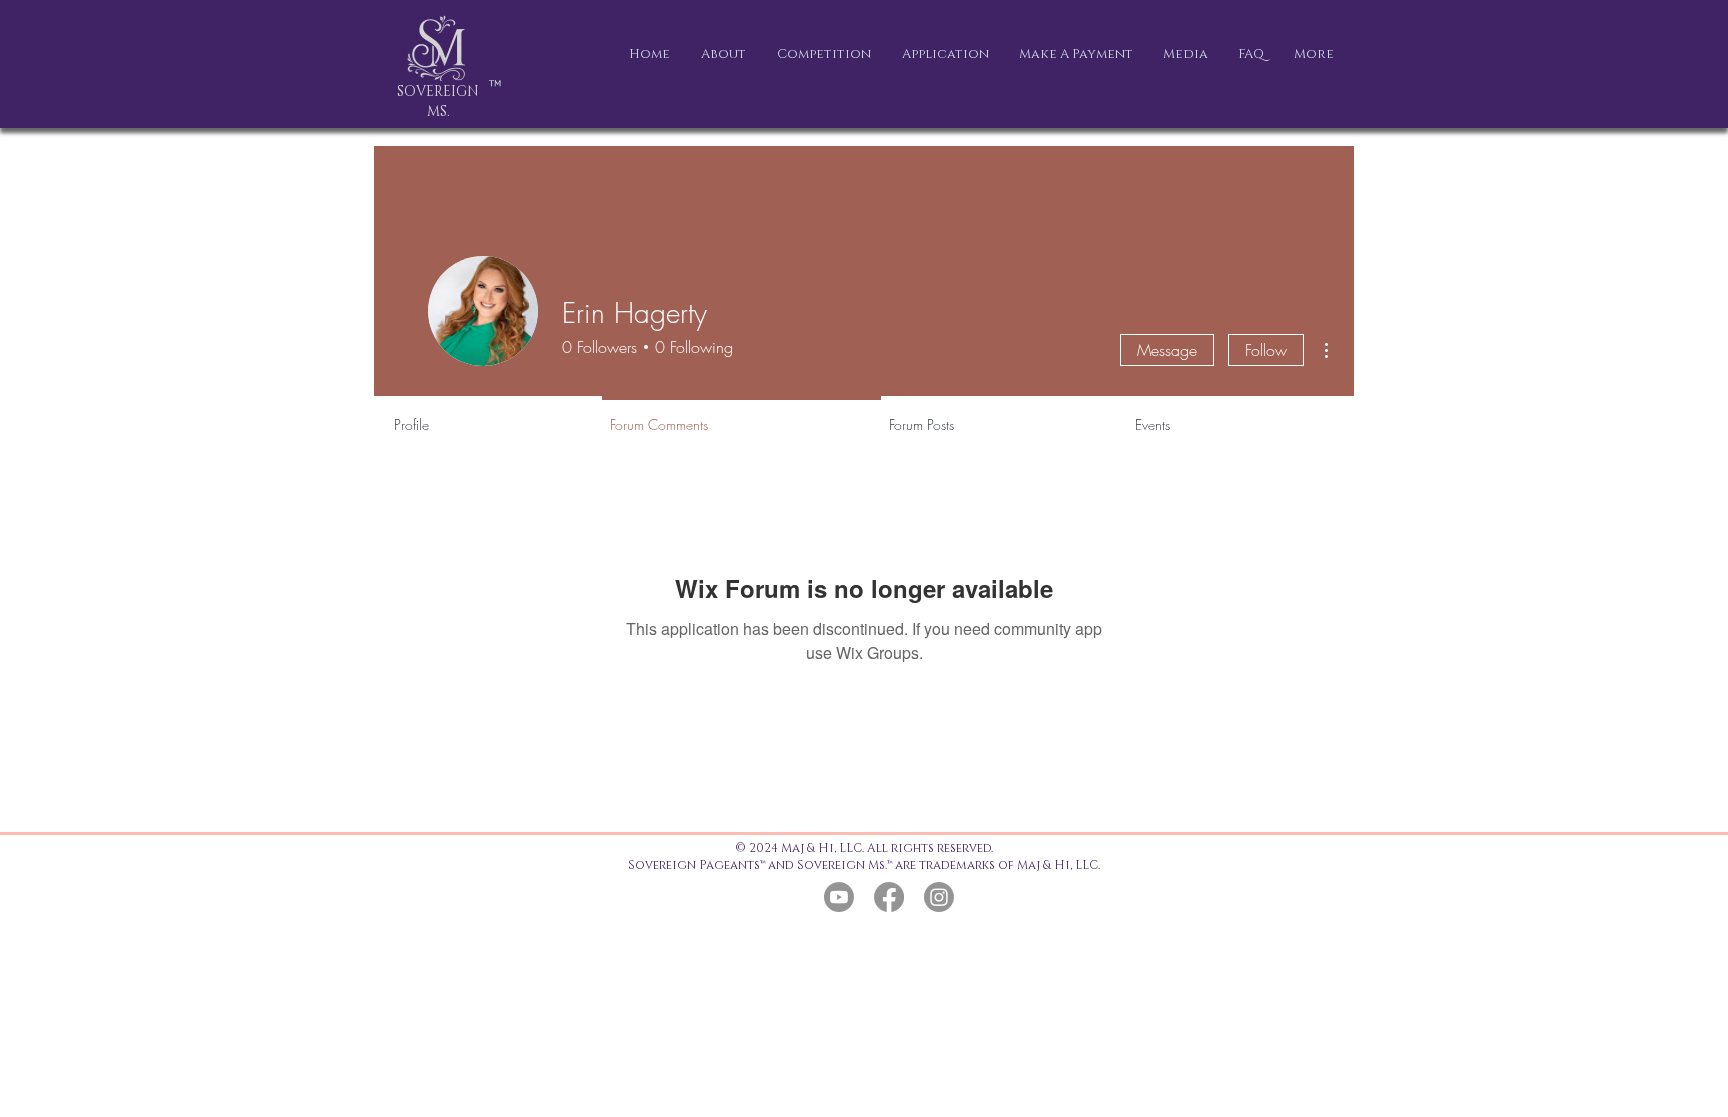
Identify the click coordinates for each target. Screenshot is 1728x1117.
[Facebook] (889, 897)
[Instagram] (939, 897)
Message (1167, 350)
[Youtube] (839, 897)
